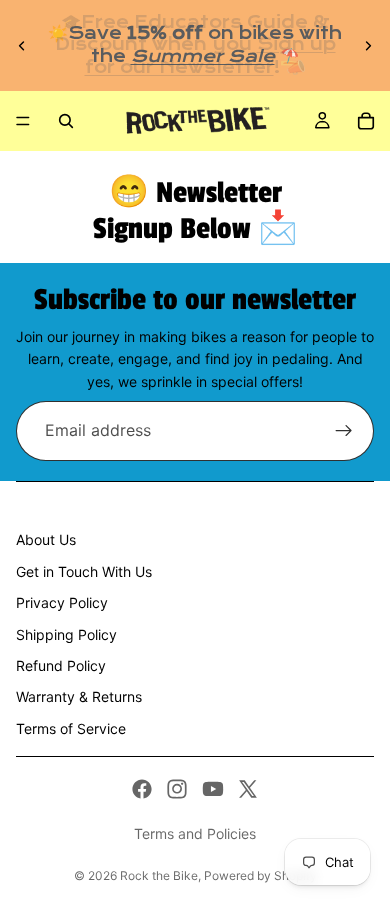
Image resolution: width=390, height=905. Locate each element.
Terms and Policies (195, 833)
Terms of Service (71, 728)
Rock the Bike (159, 875)
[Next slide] (368, 46)
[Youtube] (213, 789)
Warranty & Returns (79, 696)
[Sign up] (344, 431)
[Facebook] (142, 789)
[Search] (66, 121)
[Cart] (366, 121)
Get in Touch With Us (84, 571)
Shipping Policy (66, 634)
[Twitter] (248, 789)
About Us (46, 539)
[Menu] (23, 121)
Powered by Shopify (260, 875)
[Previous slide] (22, 46)
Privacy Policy (62, 602)
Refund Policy (61, 665)
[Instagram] (177, 789)
